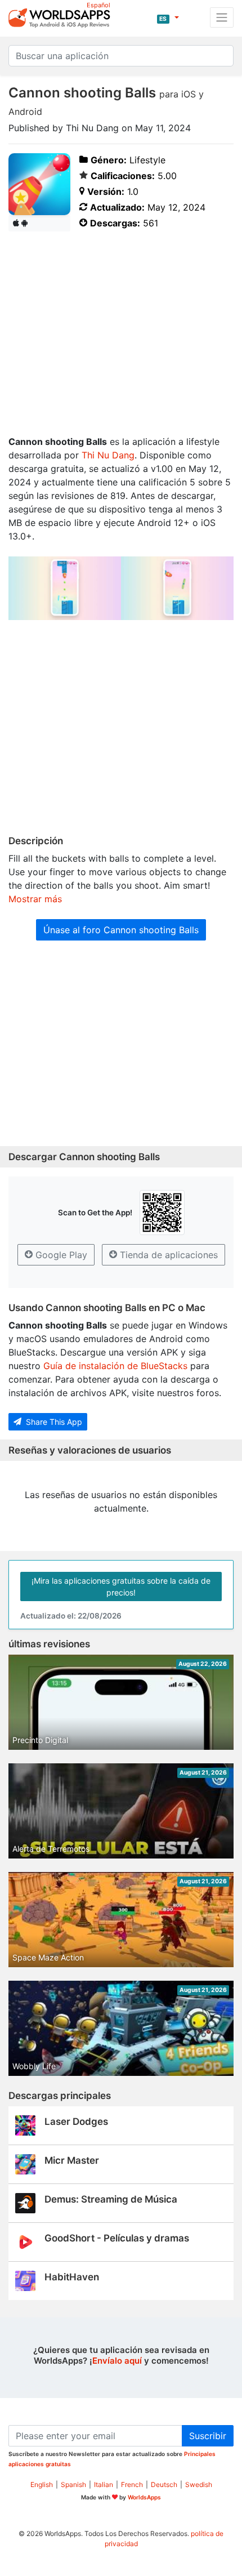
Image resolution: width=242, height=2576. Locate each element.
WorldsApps (144, 2497)
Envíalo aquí (117, 2361)
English (42, 2484)
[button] (168, 17)
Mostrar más (35, 899)
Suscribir (208, 2436)
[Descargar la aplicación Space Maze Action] (121, 1935)
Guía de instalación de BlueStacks (115, 1366)
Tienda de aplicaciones (167, 1255)
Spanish (73, 2484)
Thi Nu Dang (108, 455)
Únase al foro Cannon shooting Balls (121, 930)
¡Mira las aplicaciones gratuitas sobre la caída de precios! (121, 1586)
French (132, 2484)
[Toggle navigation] (222, 17)
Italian (104, 2484)
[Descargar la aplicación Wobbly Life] (121, 2032)
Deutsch (164, 2484)
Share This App (53, 1422)
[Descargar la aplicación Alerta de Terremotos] (121, 1826)
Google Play (60, 1255)
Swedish (199, 2484)
